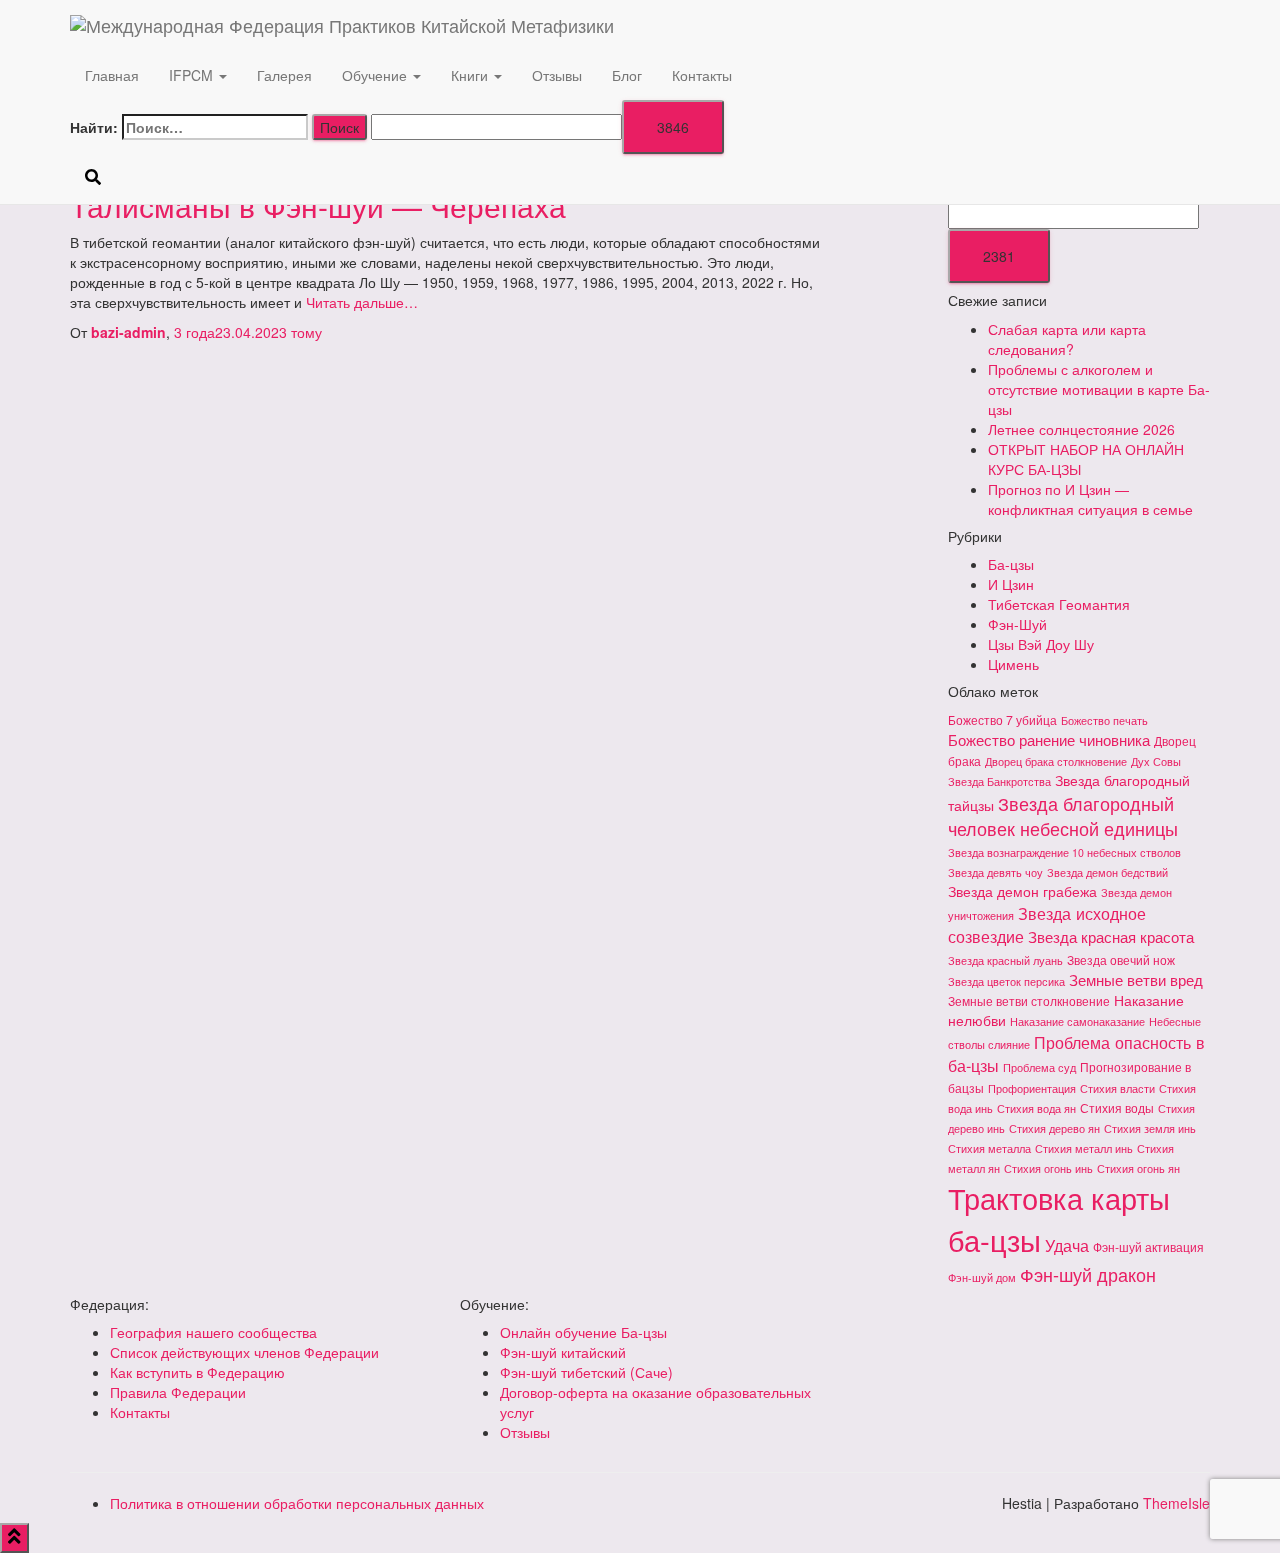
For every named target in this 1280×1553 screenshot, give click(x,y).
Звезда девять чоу (995, 872)
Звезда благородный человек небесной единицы (1063, 816)
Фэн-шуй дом (982, 1277)
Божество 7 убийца (1002, 719)
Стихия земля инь (1150, 1128)
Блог (627, 75)
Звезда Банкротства (999, 781)
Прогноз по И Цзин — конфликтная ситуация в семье (1090, 499)
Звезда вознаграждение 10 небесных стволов (1064, 852)
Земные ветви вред (1136, 979)
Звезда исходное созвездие (1047, 924)
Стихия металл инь (1084, 1148)
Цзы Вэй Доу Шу (1041, 644)
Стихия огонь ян (1138, 1168)
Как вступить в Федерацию (197, 1372)
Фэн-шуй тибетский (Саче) (586, 1372)
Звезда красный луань (1005, 960)
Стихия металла (989, 1148)
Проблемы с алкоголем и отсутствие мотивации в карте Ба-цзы (1099, 389)
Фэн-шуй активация (1148, 1246)
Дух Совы (1156, 761)
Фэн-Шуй (1017, 624)
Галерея (284, 75)
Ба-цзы (1011, 564)
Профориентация (1032, 1088)
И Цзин (1011, 584)
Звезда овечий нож (1121, 959)
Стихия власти (1117, 1088)
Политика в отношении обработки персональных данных (297, 1503)
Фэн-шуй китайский (563, 1352)
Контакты (702, 75)
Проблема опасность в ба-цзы (1076, 1053)
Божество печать (1104, 720)
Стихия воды (1117, 1107)
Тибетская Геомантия (1059, 604)
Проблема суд (1039, 1067)
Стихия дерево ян (1054, 1128)
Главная (112, 75)
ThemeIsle (1176, 1503)
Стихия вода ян (1036, 1108)
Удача (1067, 1245)
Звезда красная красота (1111, 936)
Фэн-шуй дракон (1088, 1274)
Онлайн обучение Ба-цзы (583, 1332)
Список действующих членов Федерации (244, 1352)
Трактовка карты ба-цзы (1059, 1218)
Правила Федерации (178, 1392)
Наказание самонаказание (1077, 1021)
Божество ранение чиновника (1049, 739)
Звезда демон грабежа (1022, 891)
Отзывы (557, 75)
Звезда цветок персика (1006, 981)
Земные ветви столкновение (1029, 1000)
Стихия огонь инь (1048, 1168)
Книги (471, 75)
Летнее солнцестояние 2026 (1081, 429)
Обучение (376, 75)
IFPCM (193, 75)
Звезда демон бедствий (1107, 872)
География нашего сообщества (213, 1332)
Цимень (1013, 664)
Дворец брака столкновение (1056, 761)
